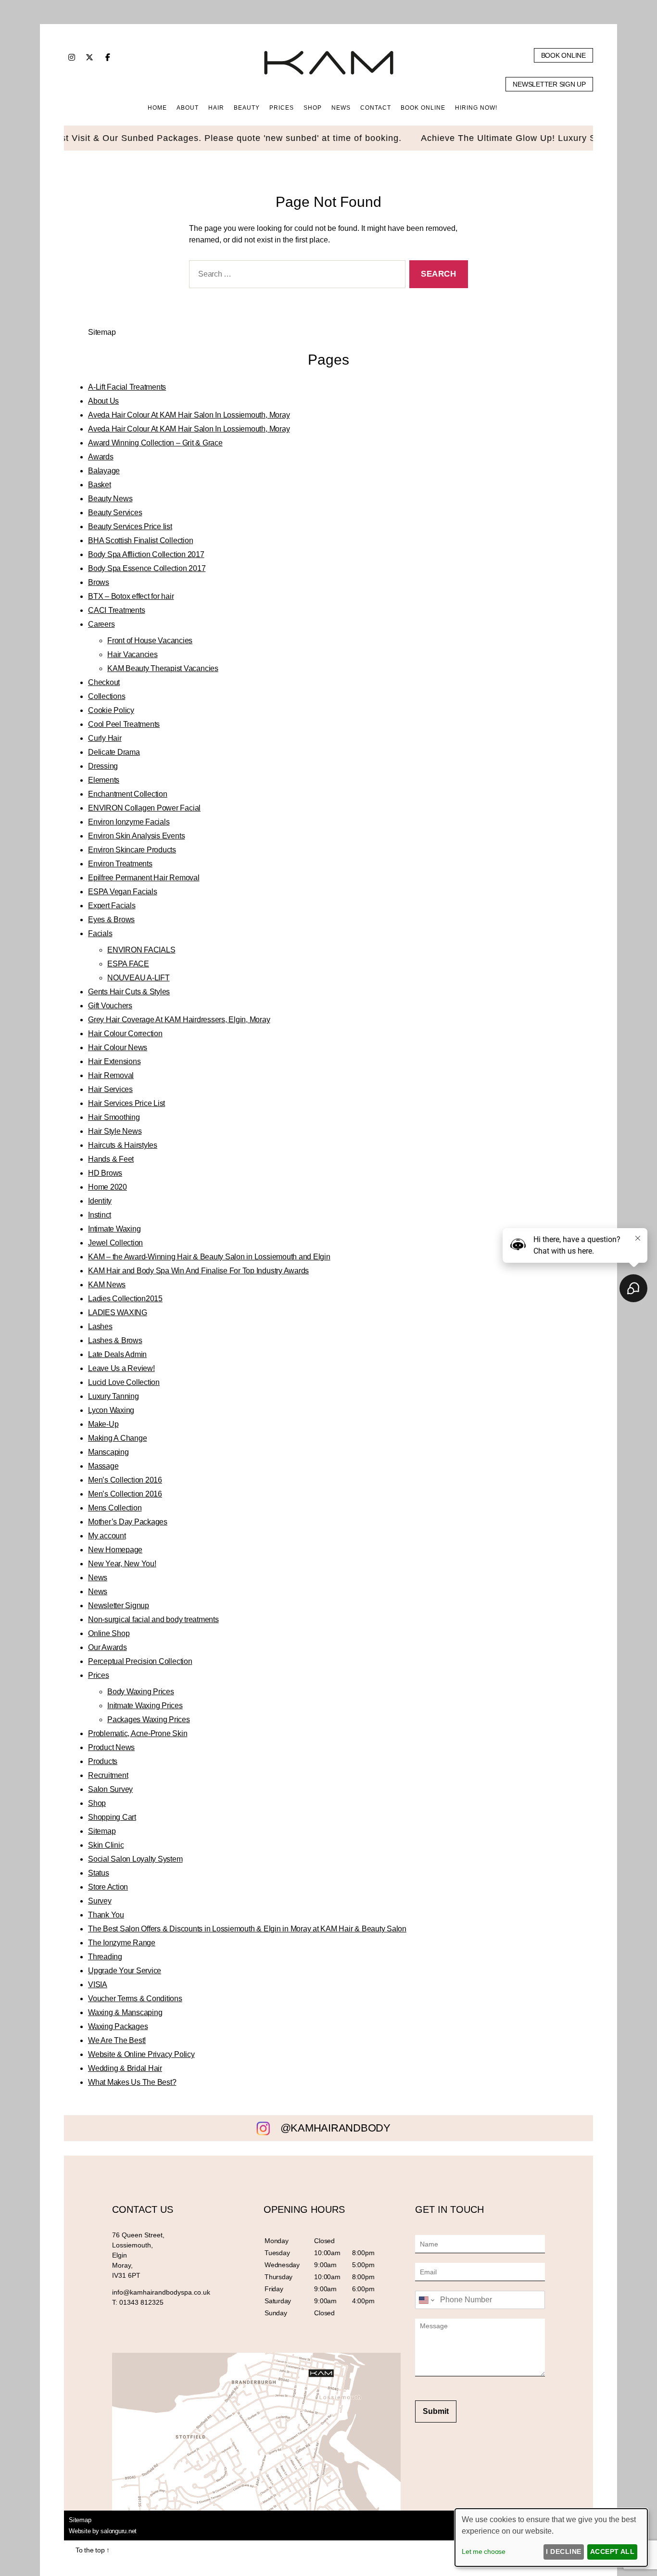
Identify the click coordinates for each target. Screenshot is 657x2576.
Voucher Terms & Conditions (135, 1999)
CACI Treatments (116, 610)
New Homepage (115, 1550)
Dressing (103, 766)
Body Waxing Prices (141, 1692)
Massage (103, 1466)
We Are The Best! (117, 2040)
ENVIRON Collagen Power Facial (144, 808)
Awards (101, 457)
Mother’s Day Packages (128, 1522)
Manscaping (108, 1452)
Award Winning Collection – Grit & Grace (155, 443)
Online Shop (109, 1633)
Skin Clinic (106, 1845)
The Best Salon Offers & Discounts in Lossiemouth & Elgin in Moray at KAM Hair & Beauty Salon (247, 1929)
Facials (100, 933)
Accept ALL (613, 2551)
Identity (100, 1201)
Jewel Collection (115, 1243)
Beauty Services (115, 513)
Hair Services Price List (126, 1103)
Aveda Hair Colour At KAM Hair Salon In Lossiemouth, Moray (189, 415)
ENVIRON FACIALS (141, 950)
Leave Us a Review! (121, 1368)
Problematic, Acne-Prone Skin (138, 1733)
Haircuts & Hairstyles (123, 1145)
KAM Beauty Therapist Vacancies (163, 668)
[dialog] (551, 2538)
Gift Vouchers (110, 1006)
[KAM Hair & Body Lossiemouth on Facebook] (108, 57)
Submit (436, 2411)
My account (107, 1536)
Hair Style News (115, 1131)
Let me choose (484, 2551)
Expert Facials (112, 906)
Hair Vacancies (133, 654)
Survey (100, 1901)
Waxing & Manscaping (125, 2012)
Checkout (104, 682)
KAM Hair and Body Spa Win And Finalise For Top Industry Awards (198, 1271)
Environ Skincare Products (132, 850)
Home (157, 108)
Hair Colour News (118, 1047)
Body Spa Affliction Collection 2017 (146, 554)
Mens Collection (115, 1508)
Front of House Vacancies (150, 641)
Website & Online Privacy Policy (141, 2054)
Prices (99, 1675)
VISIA (98, 1985)
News (341, 108)
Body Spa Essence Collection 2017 (147, 568)
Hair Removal (111, 1075)
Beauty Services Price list (130, 527)
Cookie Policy (111, 710)
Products (103, 1761)
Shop (97, 1803)
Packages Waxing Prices (149, 1719)
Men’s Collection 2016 (125, 1480)
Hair (216, 108)
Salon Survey (110, 1789)
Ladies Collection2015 (125, 1299)
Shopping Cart (112, 1817)
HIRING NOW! (476, 108)
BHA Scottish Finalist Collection (140, 540)
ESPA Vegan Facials (123, 892)
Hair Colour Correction (125, 1034)
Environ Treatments (120, 864)
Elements (104, 780)
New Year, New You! (122, 1564)
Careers (101, 624)
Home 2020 (107, 1187)
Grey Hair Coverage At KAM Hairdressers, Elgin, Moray (179, 1020)
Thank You (106, 1915)
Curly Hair (105, 738)
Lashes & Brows (115, 1340)
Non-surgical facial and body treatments (153, 1619)
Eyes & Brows (111, 920)
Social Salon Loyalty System (135, 1859)
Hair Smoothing (114, 1117)
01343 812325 (141, 2302)
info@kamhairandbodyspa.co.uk (161, 2292)
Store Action (108, 1887)
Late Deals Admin (117, 1354)
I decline (563, 2551)
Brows (99, 582)
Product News (111, 1747)
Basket (100, 485)
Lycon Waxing (111, 1410)
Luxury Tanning (114, 1396)
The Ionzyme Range (122, 1943)
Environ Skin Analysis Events (136, 836)
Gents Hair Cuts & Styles (129, 992)
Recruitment (108, 1775)
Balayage (104, 471)
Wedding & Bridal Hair (125, 2068)
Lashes (100, 1326)
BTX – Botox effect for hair (131, 596)
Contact (376, 108)
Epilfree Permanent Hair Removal (144, 878)
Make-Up (103, 1424)
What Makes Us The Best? (132, 2082)
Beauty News (110, 499)
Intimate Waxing (114, 1229)
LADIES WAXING (118, 1313)
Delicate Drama (114, 752)
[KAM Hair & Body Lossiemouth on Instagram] (72, 57)
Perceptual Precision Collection (140, 1661)
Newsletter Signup (119, 1605)
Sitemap (102, 1831)
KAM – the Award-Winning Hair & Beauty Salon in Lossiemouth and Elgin (209, 1257)
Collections (107, 696)
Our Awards (107, 1647)
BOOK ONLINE (423, 108)
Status (99, 1873)
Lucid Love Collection (124, 1382)
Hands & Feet (111, 1159)
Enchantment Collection (128, 794)
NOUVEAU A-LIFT (139, 978)
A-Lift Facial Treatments (127, 387)
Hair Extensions (114, 1061)
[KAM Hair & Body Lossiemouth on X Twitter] (89, 57)
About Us (103, 401)
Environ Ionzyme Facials (129, 822)
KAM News (107, 1285)
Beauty (247, 108)
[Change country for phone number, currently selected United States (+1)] (426, 2300)
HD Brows (105, 1173)
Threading (105, 1957)
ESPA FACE (128, 964)
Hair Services (110, 1089)
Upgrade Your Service (125, 1971)
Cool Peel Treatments (124, 724)
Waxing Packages (118, 2026)
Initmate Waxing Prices (145, 1706)
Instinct (100, 1215)
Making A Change (117, 1438)
